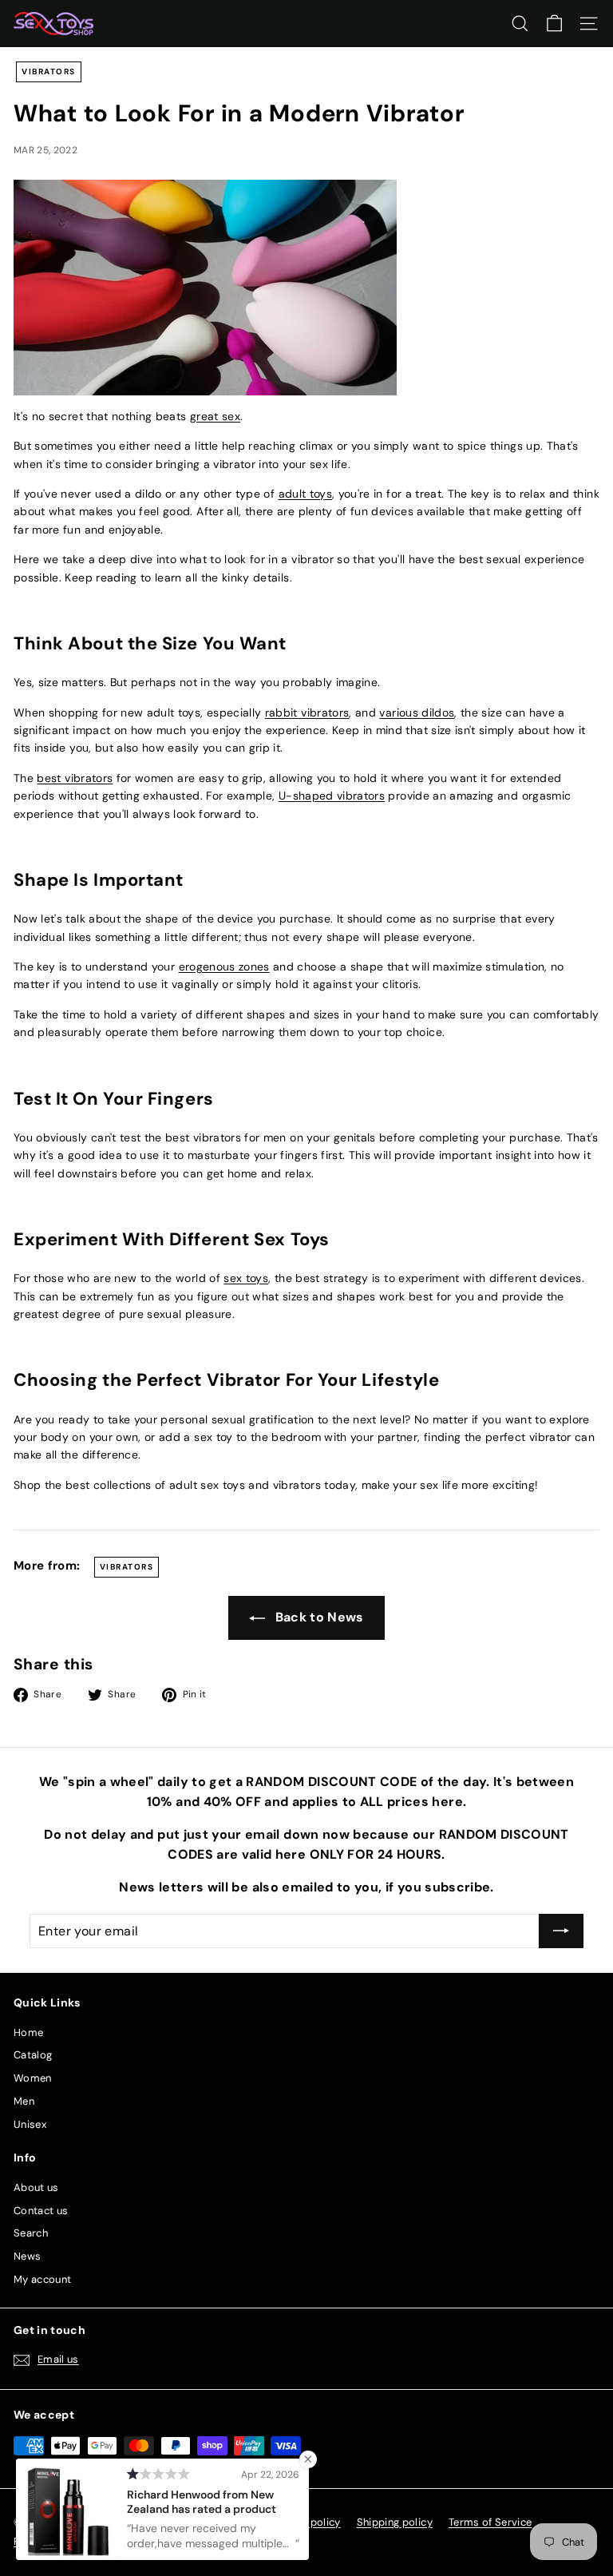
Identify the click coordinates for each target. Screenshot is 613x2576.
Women (33, 2078)
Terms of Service (490, 2522)
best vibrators (75, 778)
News (27, 2256)
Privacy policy (306, 2522)
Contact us (41, 2211)
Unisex (30, 2124)
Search (31, 2233)
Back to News (318, 1617)
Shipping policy (395, 2522)
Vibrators (49, 71)
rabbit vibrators (307, 712)
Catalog (33, 2055)
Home (28, 2032)
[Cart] (554, 24)
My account (43, 2279)
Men (24, 2101)
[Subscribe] (561, 1931)
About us (36, 2187)
